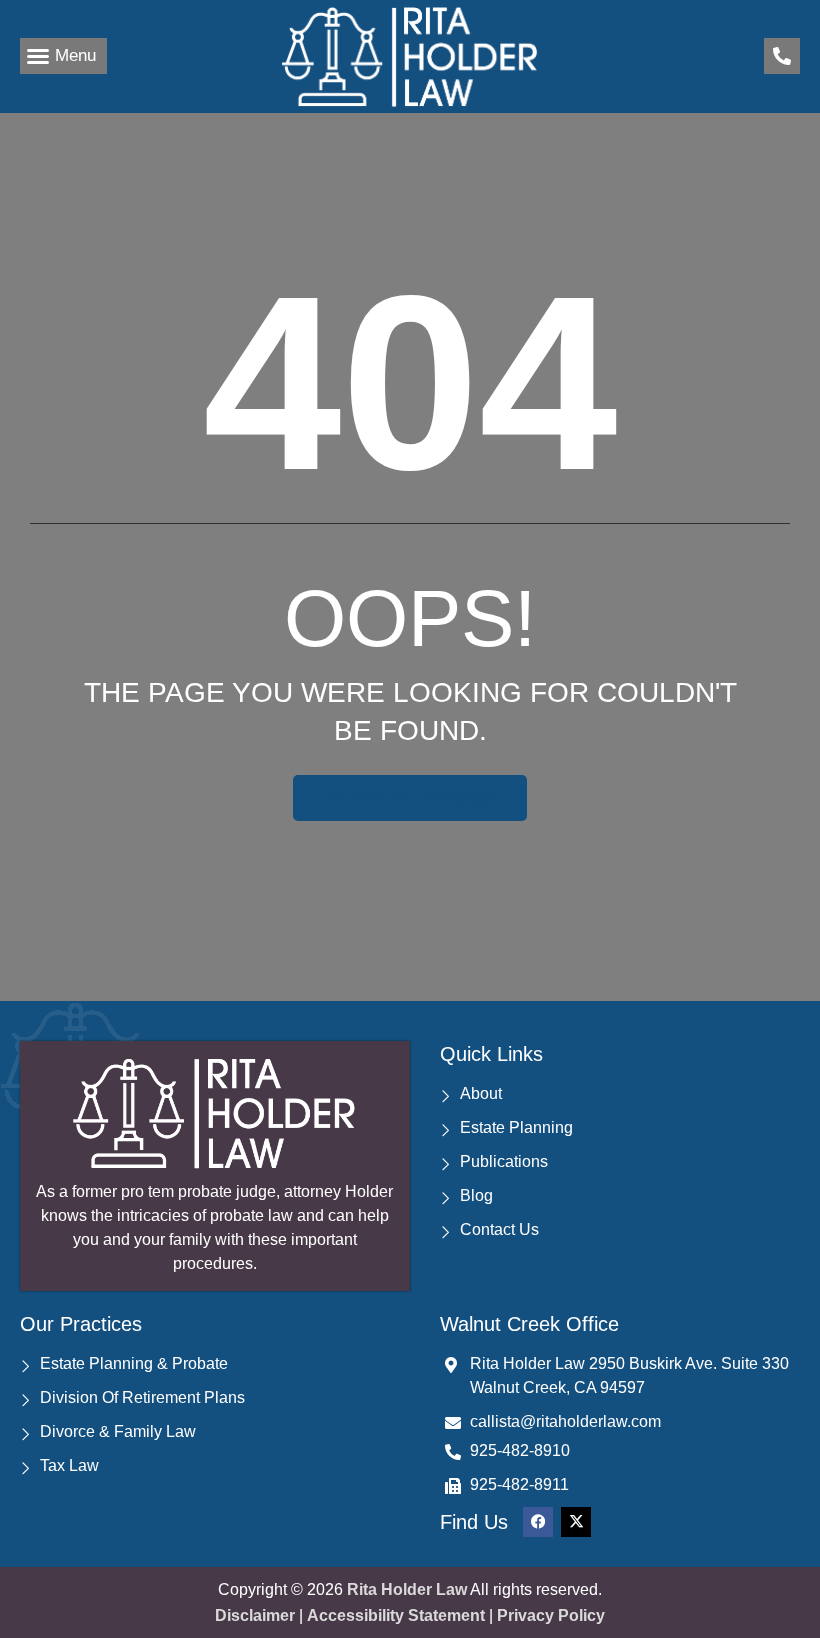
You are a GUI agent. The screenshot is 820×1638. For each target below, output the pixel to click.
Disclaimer (255, 1615)
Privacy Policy (551, 1615)
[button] (63, 56)
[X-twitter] (576, 1522)
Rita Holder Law (407, 1589)
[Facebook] (538, 1522)
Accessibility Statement (396, 1615)
